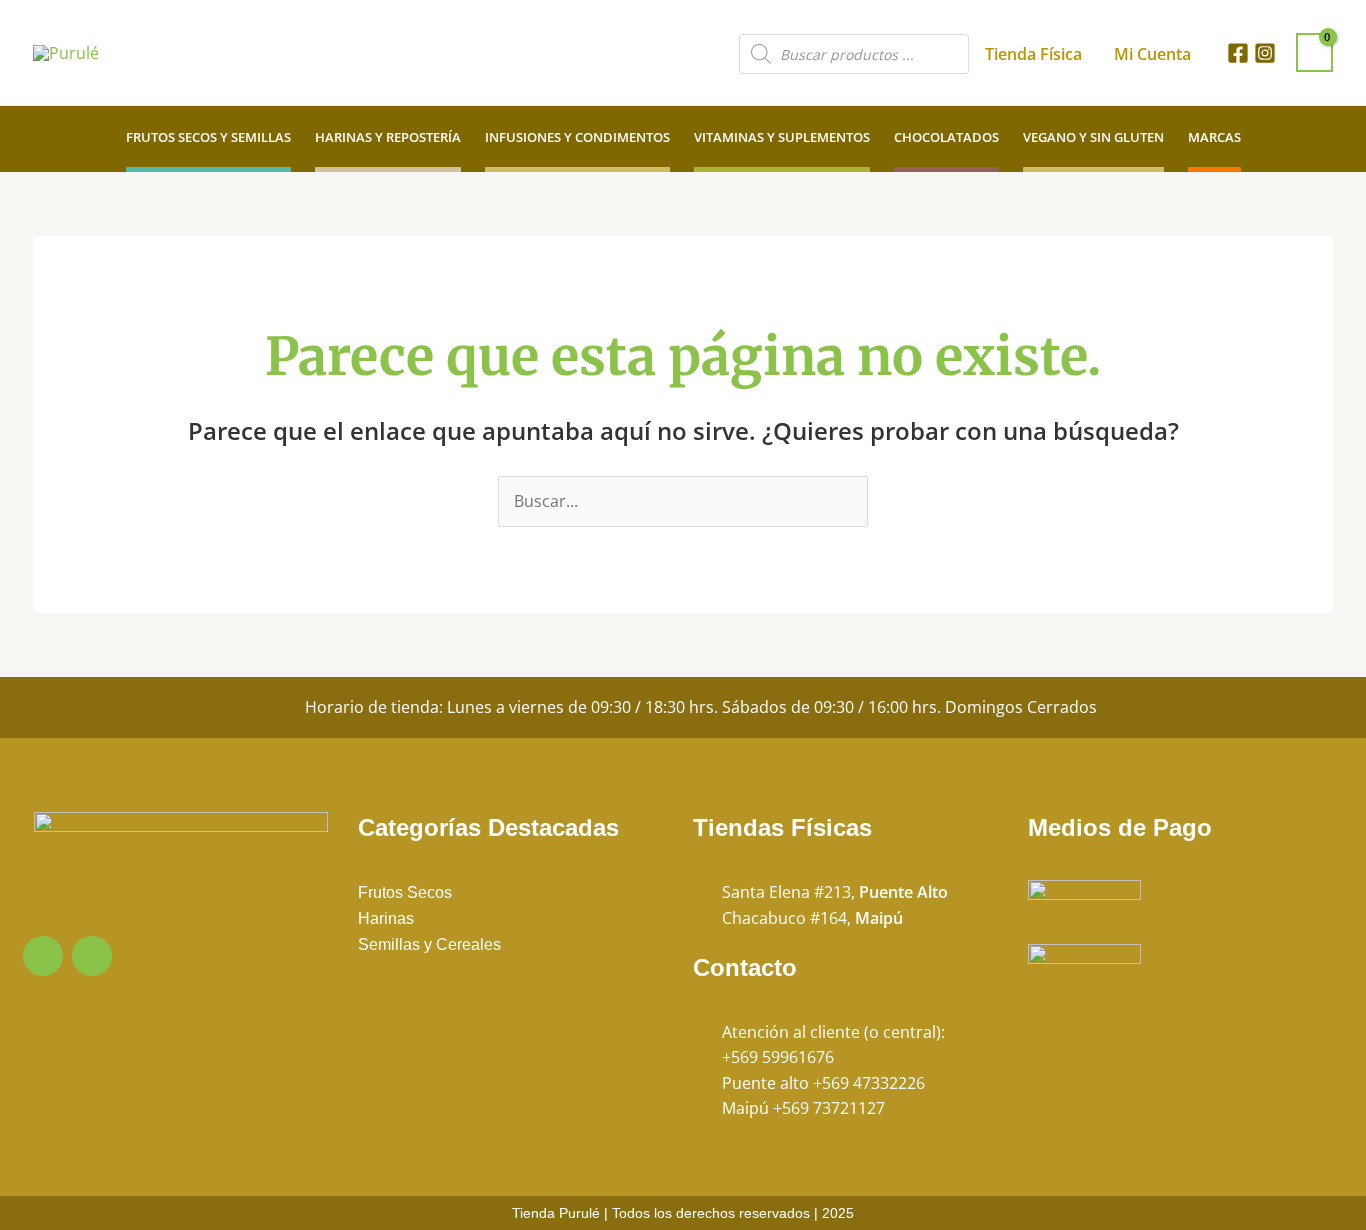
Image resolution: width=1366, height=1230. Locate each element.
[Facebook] (1238, 53)
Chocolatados (946, 137)
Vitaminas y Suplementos (782, 137)
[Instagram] (1265, 53)
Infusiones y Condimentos (577, 137)
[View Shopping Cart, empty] (1314, 52)
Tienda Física (1033, 54)
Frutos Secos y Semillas (208, 137)
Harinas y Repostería (388, 137)
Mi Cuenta (1152, 54)
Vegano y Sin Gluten (1093, 137)
